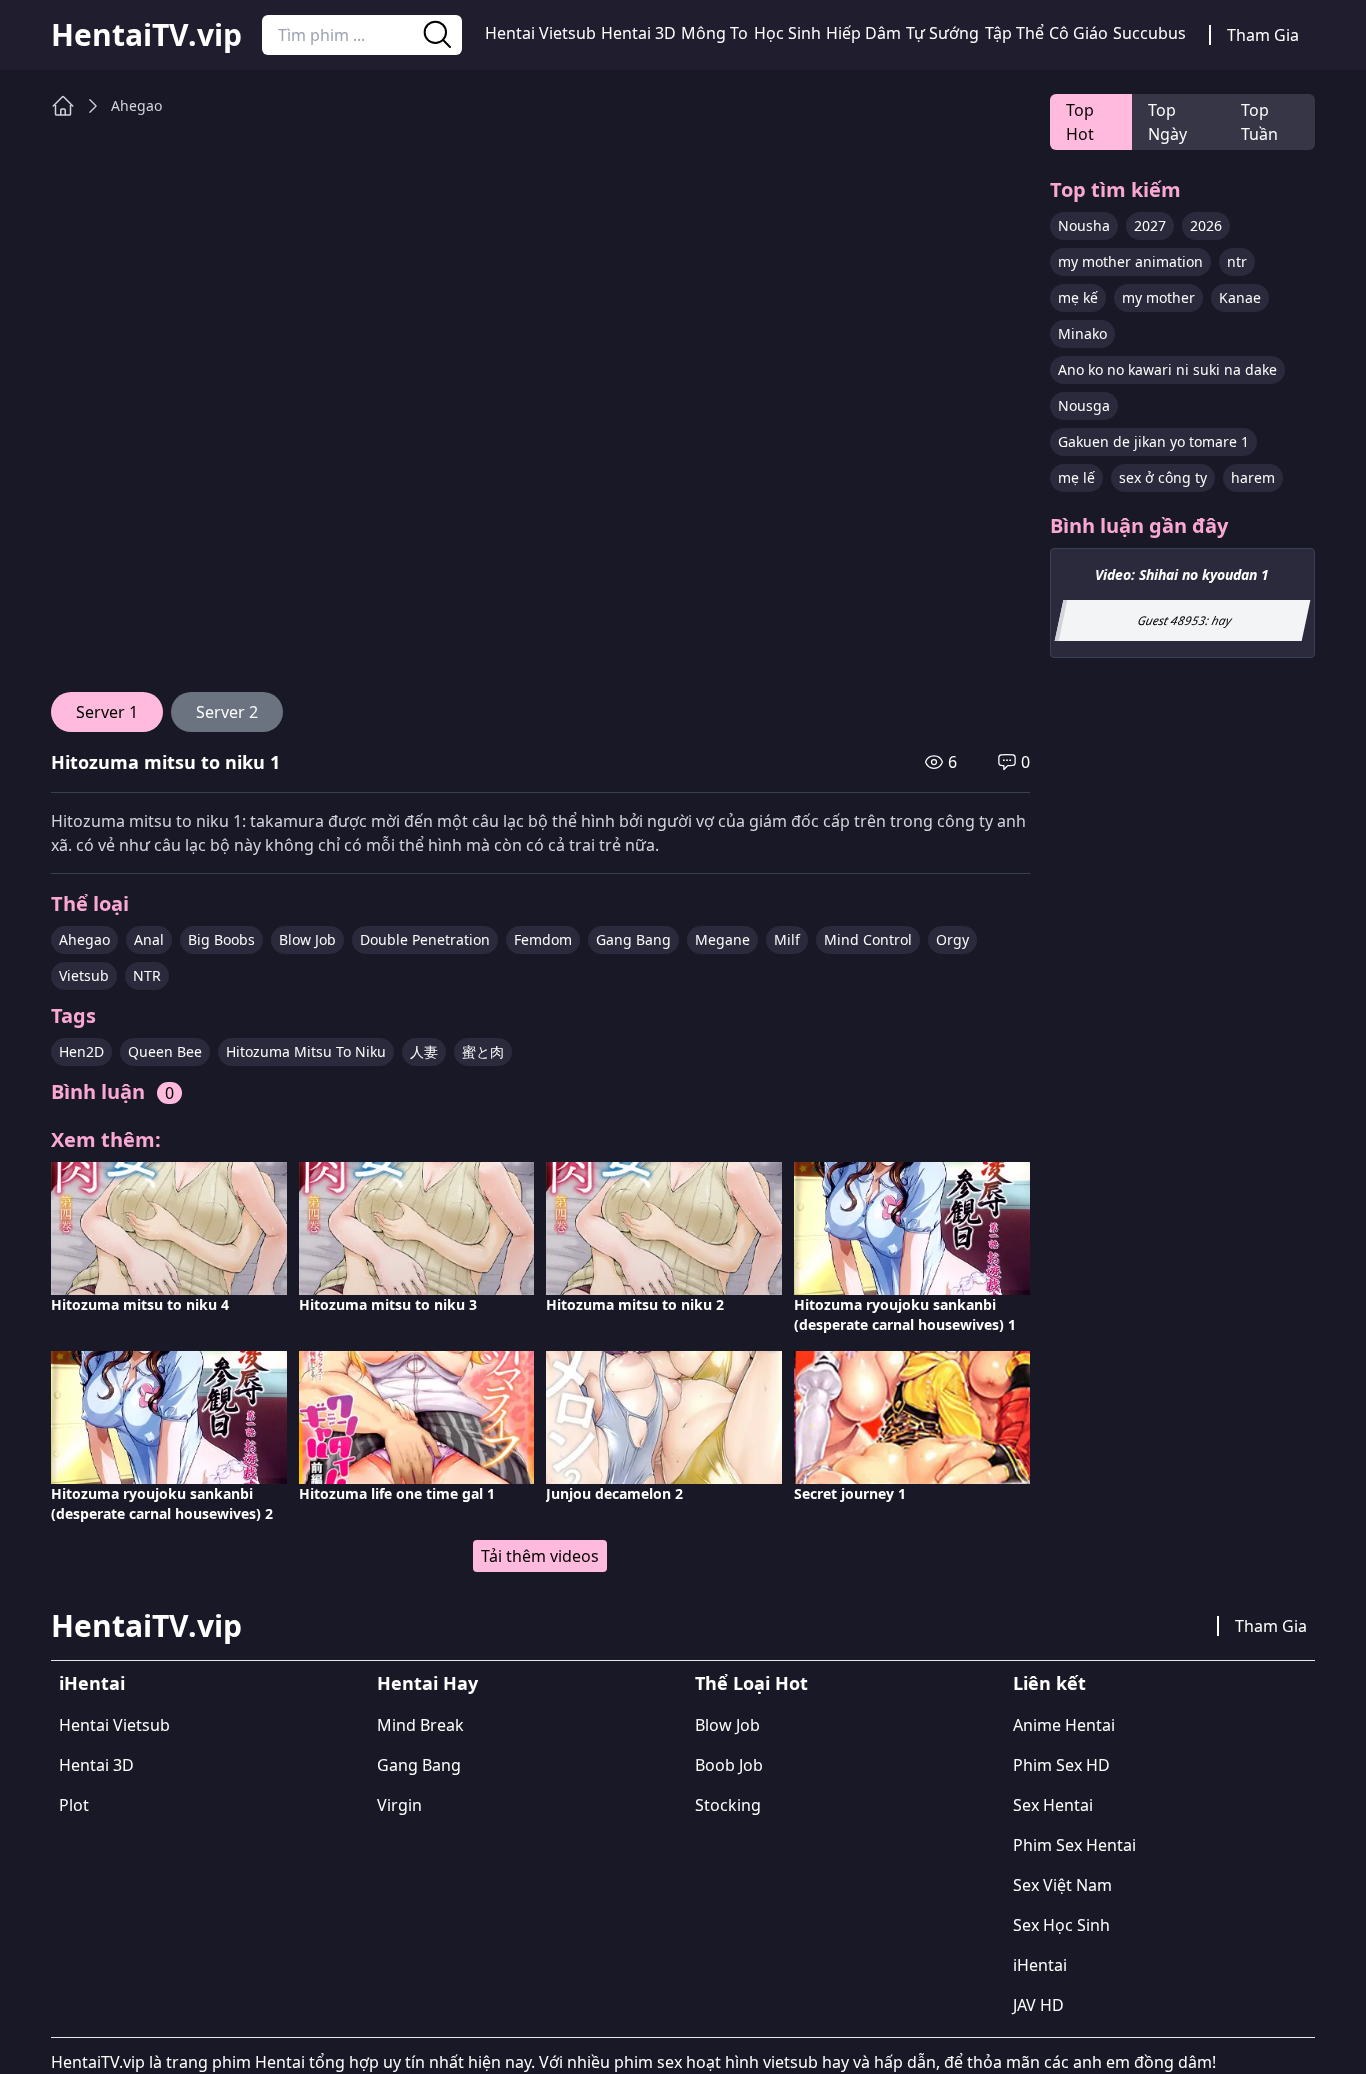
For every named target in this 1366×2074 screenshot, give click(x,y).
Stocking (728, 1805)
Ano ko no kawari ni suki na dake (1167, 369)
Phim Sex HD (1061, 1765)
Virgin (399, 1805)
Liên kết (1049, 1683)
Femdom (543, 939)
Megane (722, 939)
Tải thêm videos (540, 1556)
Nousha (1084, 225)
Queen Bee (165, 1051)
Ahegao (136, 105)
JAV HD (1038, 2005)
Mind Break (420, 1725)
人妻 (424, 1051)
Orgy (952, 939)
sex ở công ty (1163, 477)
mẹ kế (1078, 297)
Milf (787, 939)
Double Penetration (425, 939)
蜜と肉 (483, 1051)
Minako (1082, 333)
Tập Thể (1014, 33)
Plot (74, 1805)
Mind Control (868, 939)
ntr (1237, 261)
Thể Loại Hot (751, 1683)
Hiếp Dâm (863, 33)
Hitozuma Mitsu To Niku (306, 1051)
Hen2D (81, 1051)
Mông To (714, 33)
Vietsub (84, 975)
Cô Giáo (1078, 33)
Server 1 (107, 712)
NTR (147, 975)
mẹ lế (1076, 477)
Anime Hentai (1064, 1725)
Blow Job (307, 939)
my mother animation (1130, 261)
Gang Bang (633, 939)
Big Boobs (221, 939)
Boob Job (729, 1765)
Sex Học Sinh (1061, 1925)
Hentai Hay (427, 1683)
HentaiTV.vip (146, 35)
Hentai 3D (638, 33)
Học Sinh (787, 33)
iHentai (92, 1683)
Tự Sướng (942, 33)
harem (1253, 477)
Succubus (1149, 33)
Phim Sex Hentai (1074, 1845)
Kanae (1240, 297)
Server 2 (227, 712)
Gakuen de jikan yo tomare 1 (1153, 441)
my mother (1158, 297)
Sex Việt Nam (1062, 1885)
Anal (149, 939)
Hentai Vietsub (540, 33)
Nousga (1084, 405)
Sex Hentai (1053, 1805)
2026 (1206, 225)
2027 (1150, 225)
